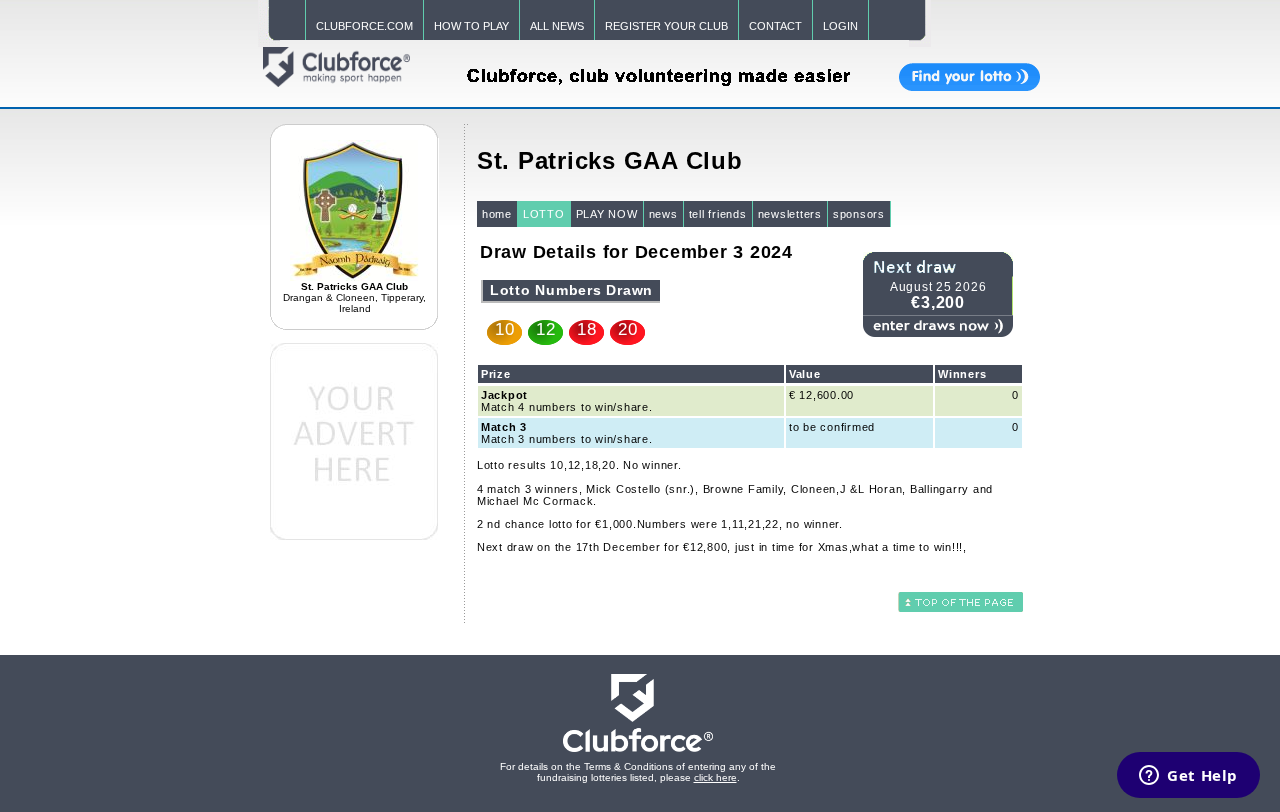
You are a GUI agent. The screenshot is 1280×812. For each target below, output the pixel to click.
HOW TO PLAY (471, 26)
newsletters (790, 214)
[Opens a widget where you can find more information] (1188, 777)
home (497, 214)
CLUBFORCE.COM (364, 26)
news (663, 214)
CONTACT (775, 26)
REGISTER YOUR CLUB (666, 26)
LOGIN (840, 26)
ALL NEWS (557, 26)
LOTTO (544, 214)
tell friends (718, 214)
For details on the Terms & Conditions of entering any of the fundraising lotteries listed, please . (638, 772)
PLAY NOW (607, 214)
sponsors (859, 214)
